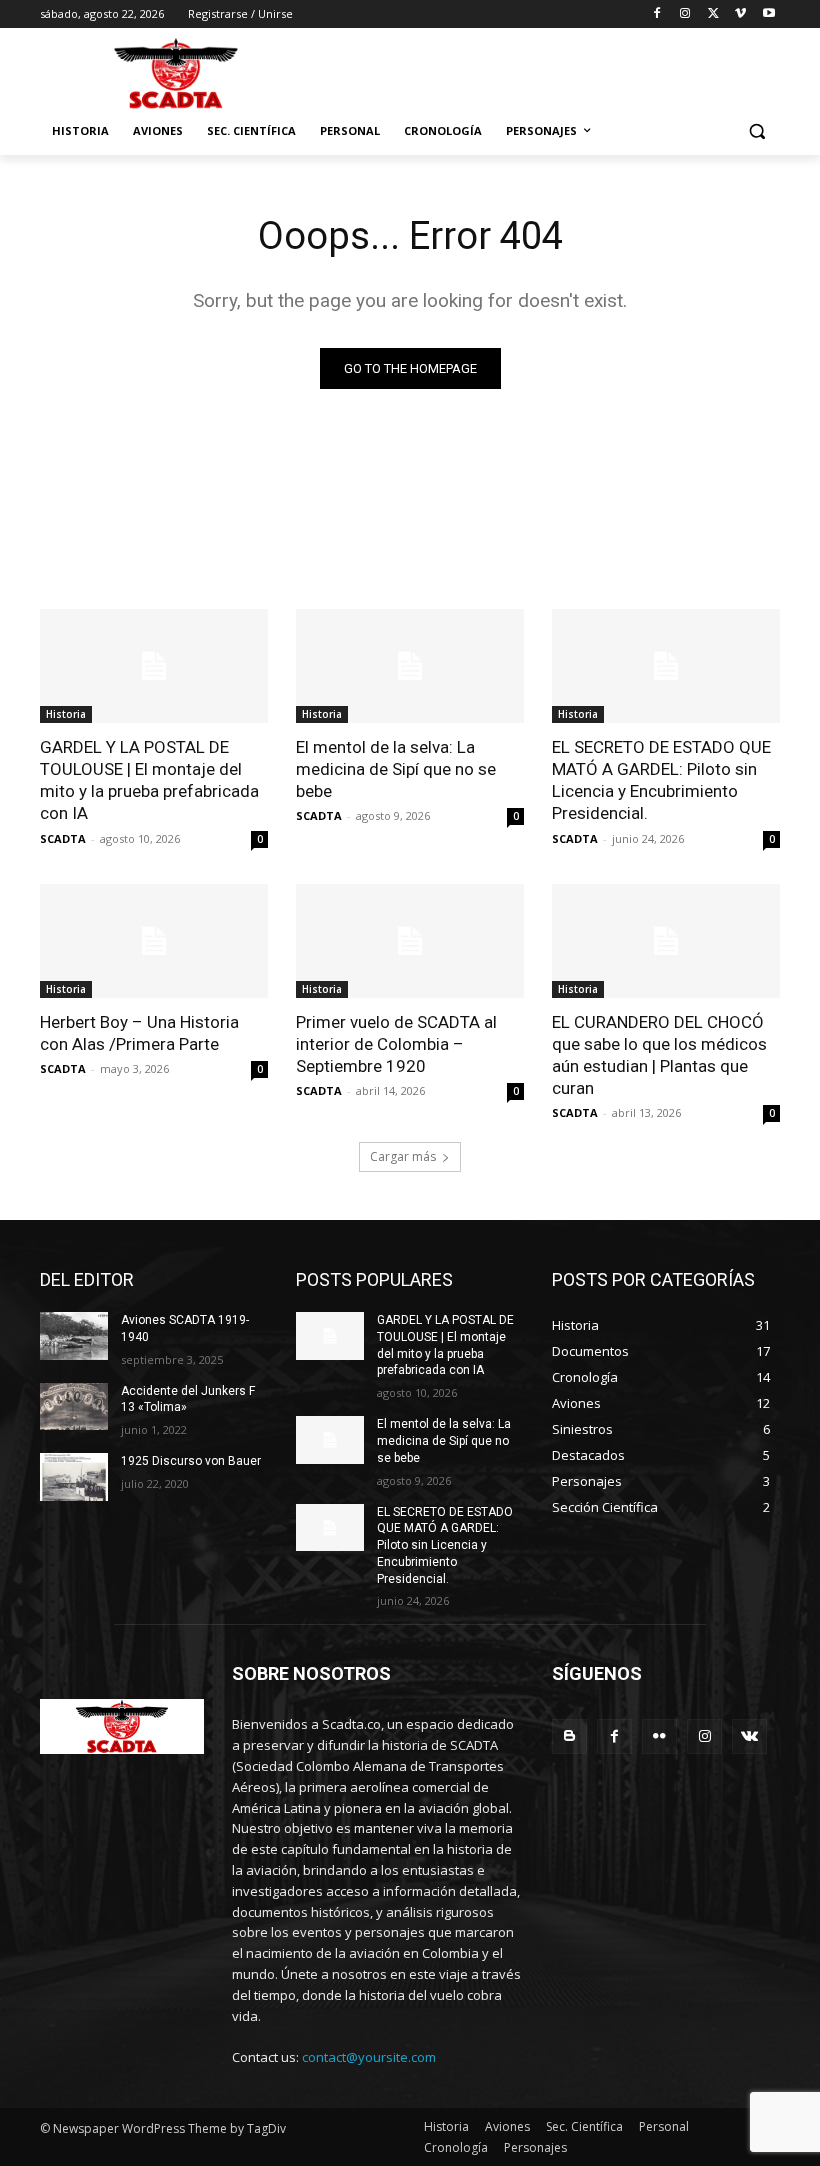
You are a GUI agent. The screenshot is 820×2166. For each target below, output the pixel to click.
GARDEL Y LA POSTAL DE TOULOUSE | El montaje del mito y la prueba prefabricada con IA (149, 780)
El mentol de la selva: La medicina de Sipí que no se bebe (396, 769)
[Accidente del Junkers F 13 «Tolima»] (74, 1407)
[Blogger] (569, 1736)
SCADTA (63, 838)
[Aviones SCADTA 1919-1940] (74, 1336)
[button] (756, 131)
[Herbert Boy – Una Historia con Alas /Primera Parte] (154, 941)
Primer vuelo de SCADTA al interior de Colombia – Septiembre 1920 (396, 1044)
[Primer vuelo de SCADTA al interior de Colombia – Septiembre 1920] (410, 941)
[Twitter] (713, 14)
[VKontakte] (749, 1736)
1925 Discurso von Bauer (191, 1461)
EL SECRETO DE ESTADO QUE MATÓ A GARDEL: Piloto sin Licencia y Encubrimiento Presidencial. (661, 780)
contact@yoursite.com (369, 2057)
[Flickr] (659, 1736)
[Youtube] (768, 14)
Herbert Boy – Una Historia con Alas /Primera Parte (139, 1033)
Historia (66, 714)
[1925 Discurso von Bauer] (74, 1477)
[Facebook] (657, 14)
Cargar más (403, 1156)
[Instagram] (685, 14)
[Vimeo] (740, 14)
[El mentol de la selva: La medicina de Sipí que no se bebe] (410, 666)
